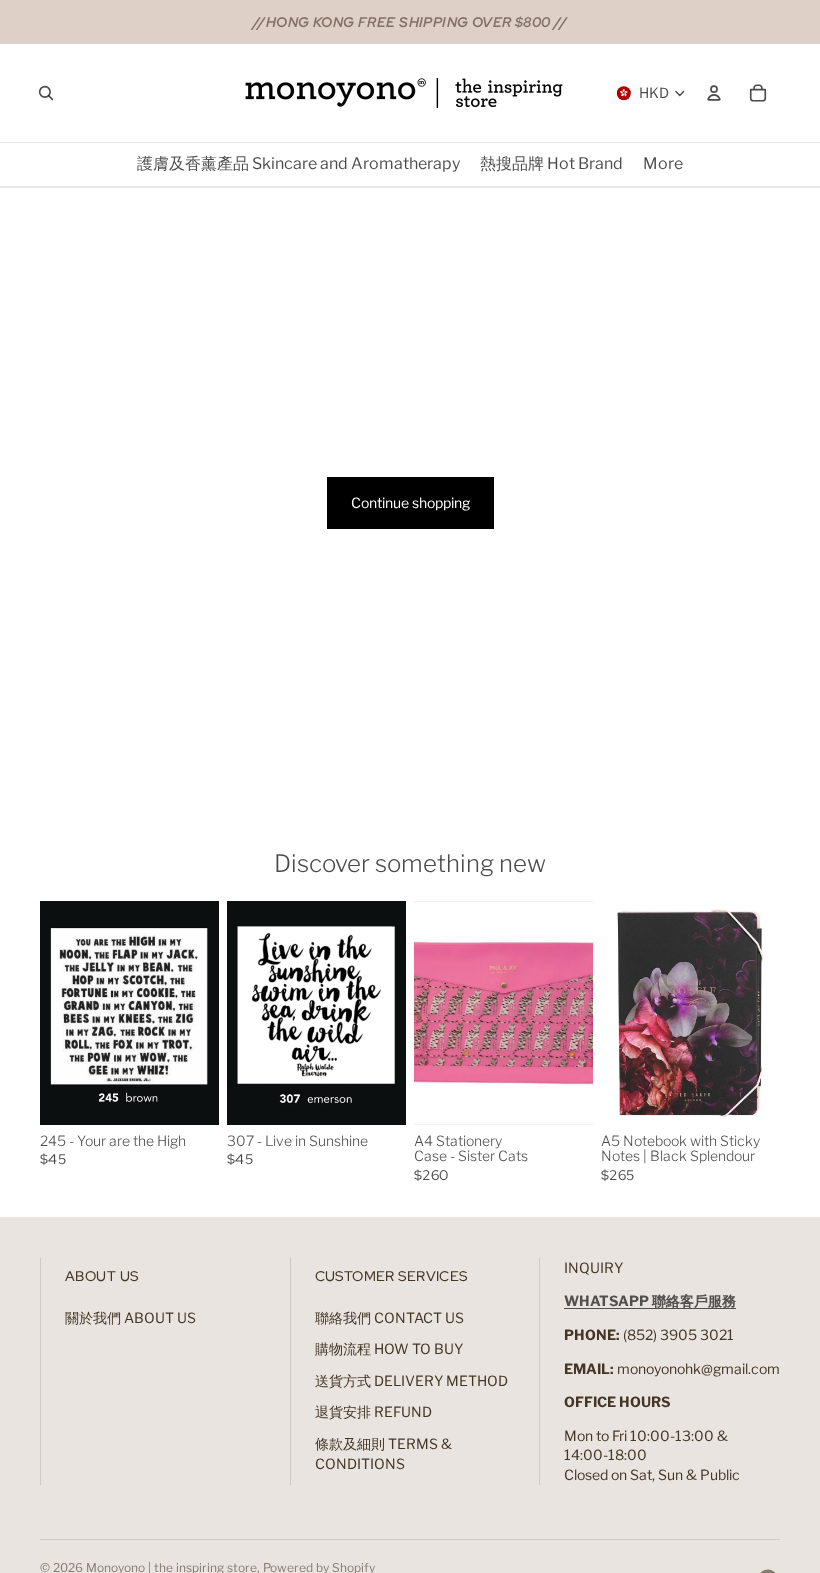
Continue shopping (410, 502)
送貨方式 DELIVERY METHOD (411, 1380)
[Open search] (46, 93)
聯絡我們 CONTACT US (389, 1317)
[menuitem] (663, 164)
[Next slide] (203, 1013)
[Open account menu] (714, 93)
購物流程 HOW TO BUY (389, 1348)
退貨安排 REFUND (373, 1411)
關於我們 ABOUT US (130, 1317)
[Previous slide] (55, 1013)
